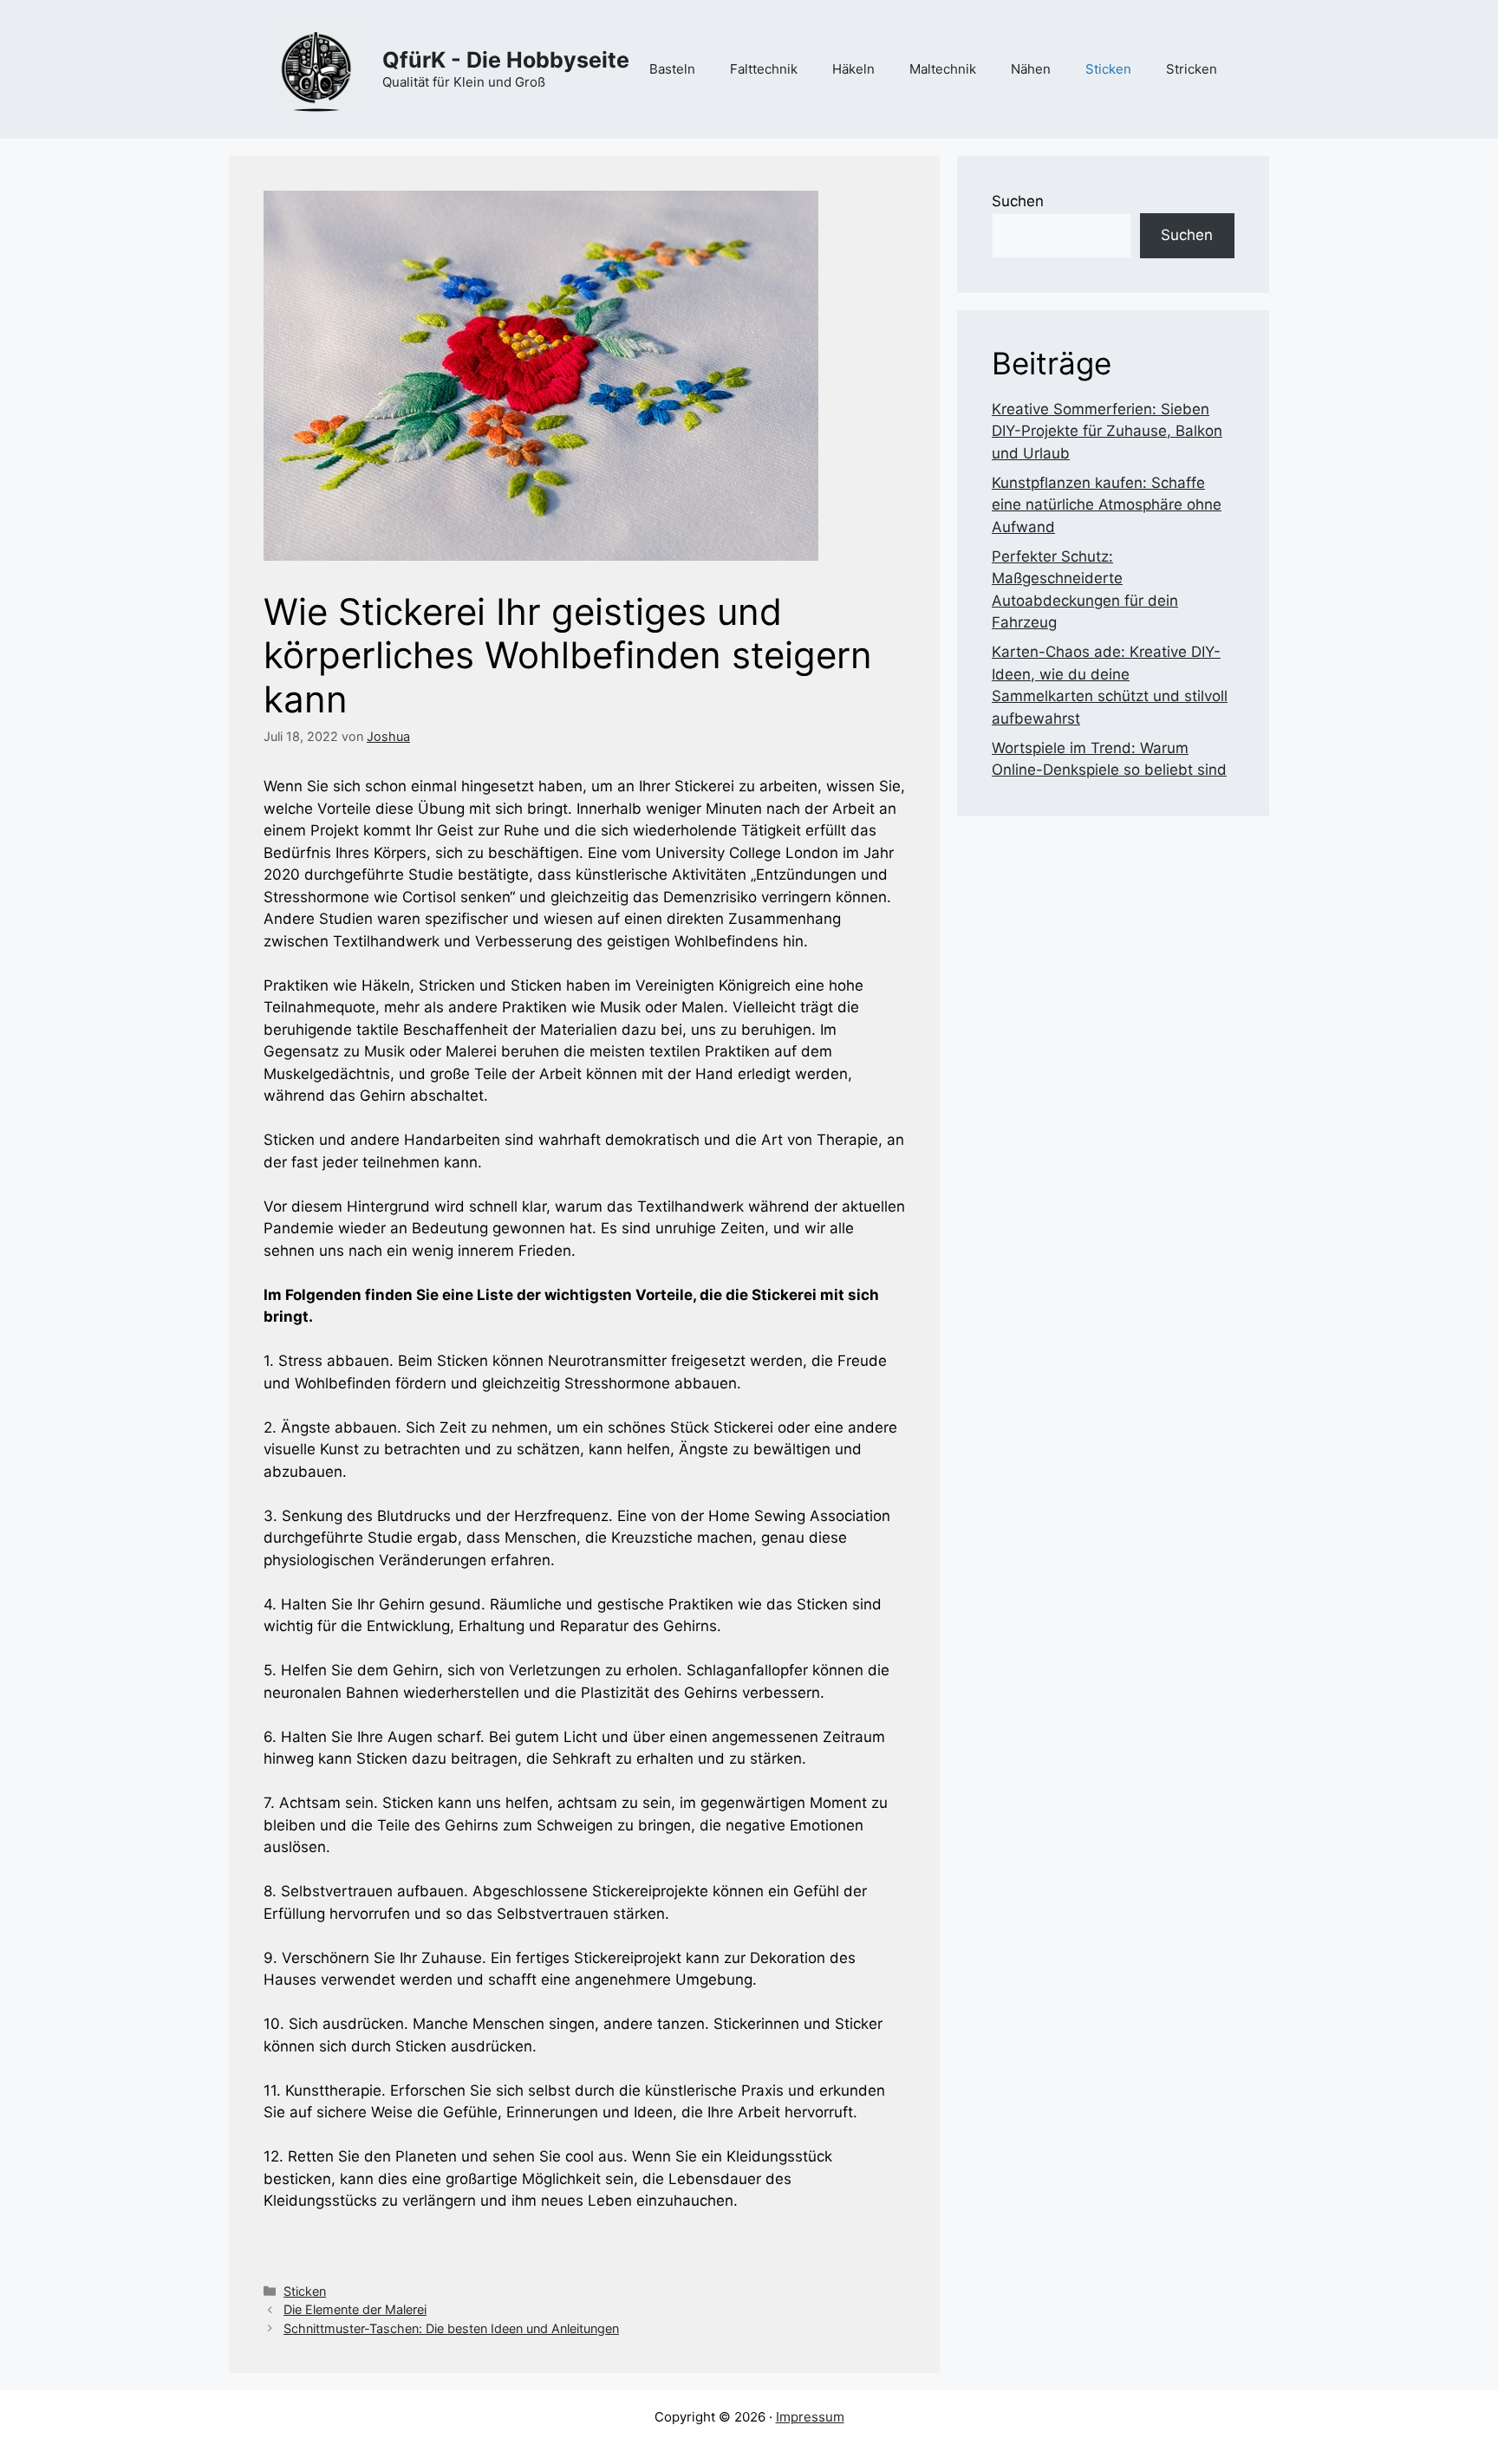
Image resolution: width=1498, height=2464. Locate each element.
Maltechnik (943, 69)
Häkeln (853, 69)
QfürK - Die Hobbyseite (506, 60)
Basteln (672, 69)
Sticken (1108, 69)
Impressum (810, 2417)
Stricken (1192, 69)
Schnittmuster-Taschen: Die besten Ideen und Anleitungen (451, 2328)
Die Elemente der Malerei (355, 2309)
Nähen (1031, 69)
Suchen (1018, 201)
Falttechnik (764, 69)
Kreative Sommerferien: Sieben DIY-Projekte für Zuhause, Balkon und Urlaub (1107, 431)
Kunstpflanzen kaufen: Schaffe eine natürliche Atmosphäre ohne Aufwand (1107, 505)
